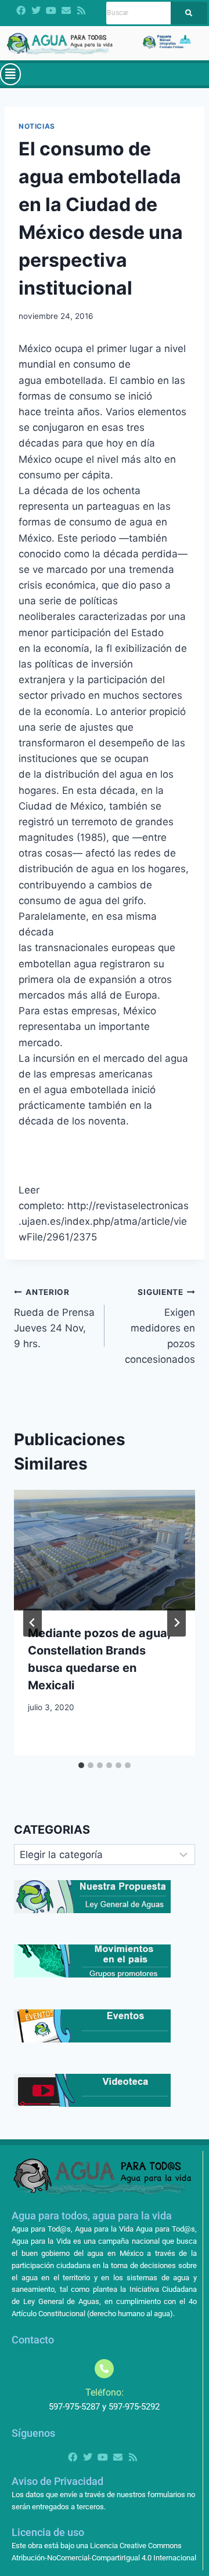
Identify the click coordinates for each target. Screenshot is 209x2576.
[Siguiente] (176, 1623)
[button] (10, 74)
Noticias (37, 126)
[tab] (81, 1765)
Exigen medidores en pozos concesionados (160, 1326)
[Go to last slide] (33, 1623)
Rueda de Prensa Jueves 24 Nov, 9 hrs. (54, 1318)
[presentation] (105, 1550)
